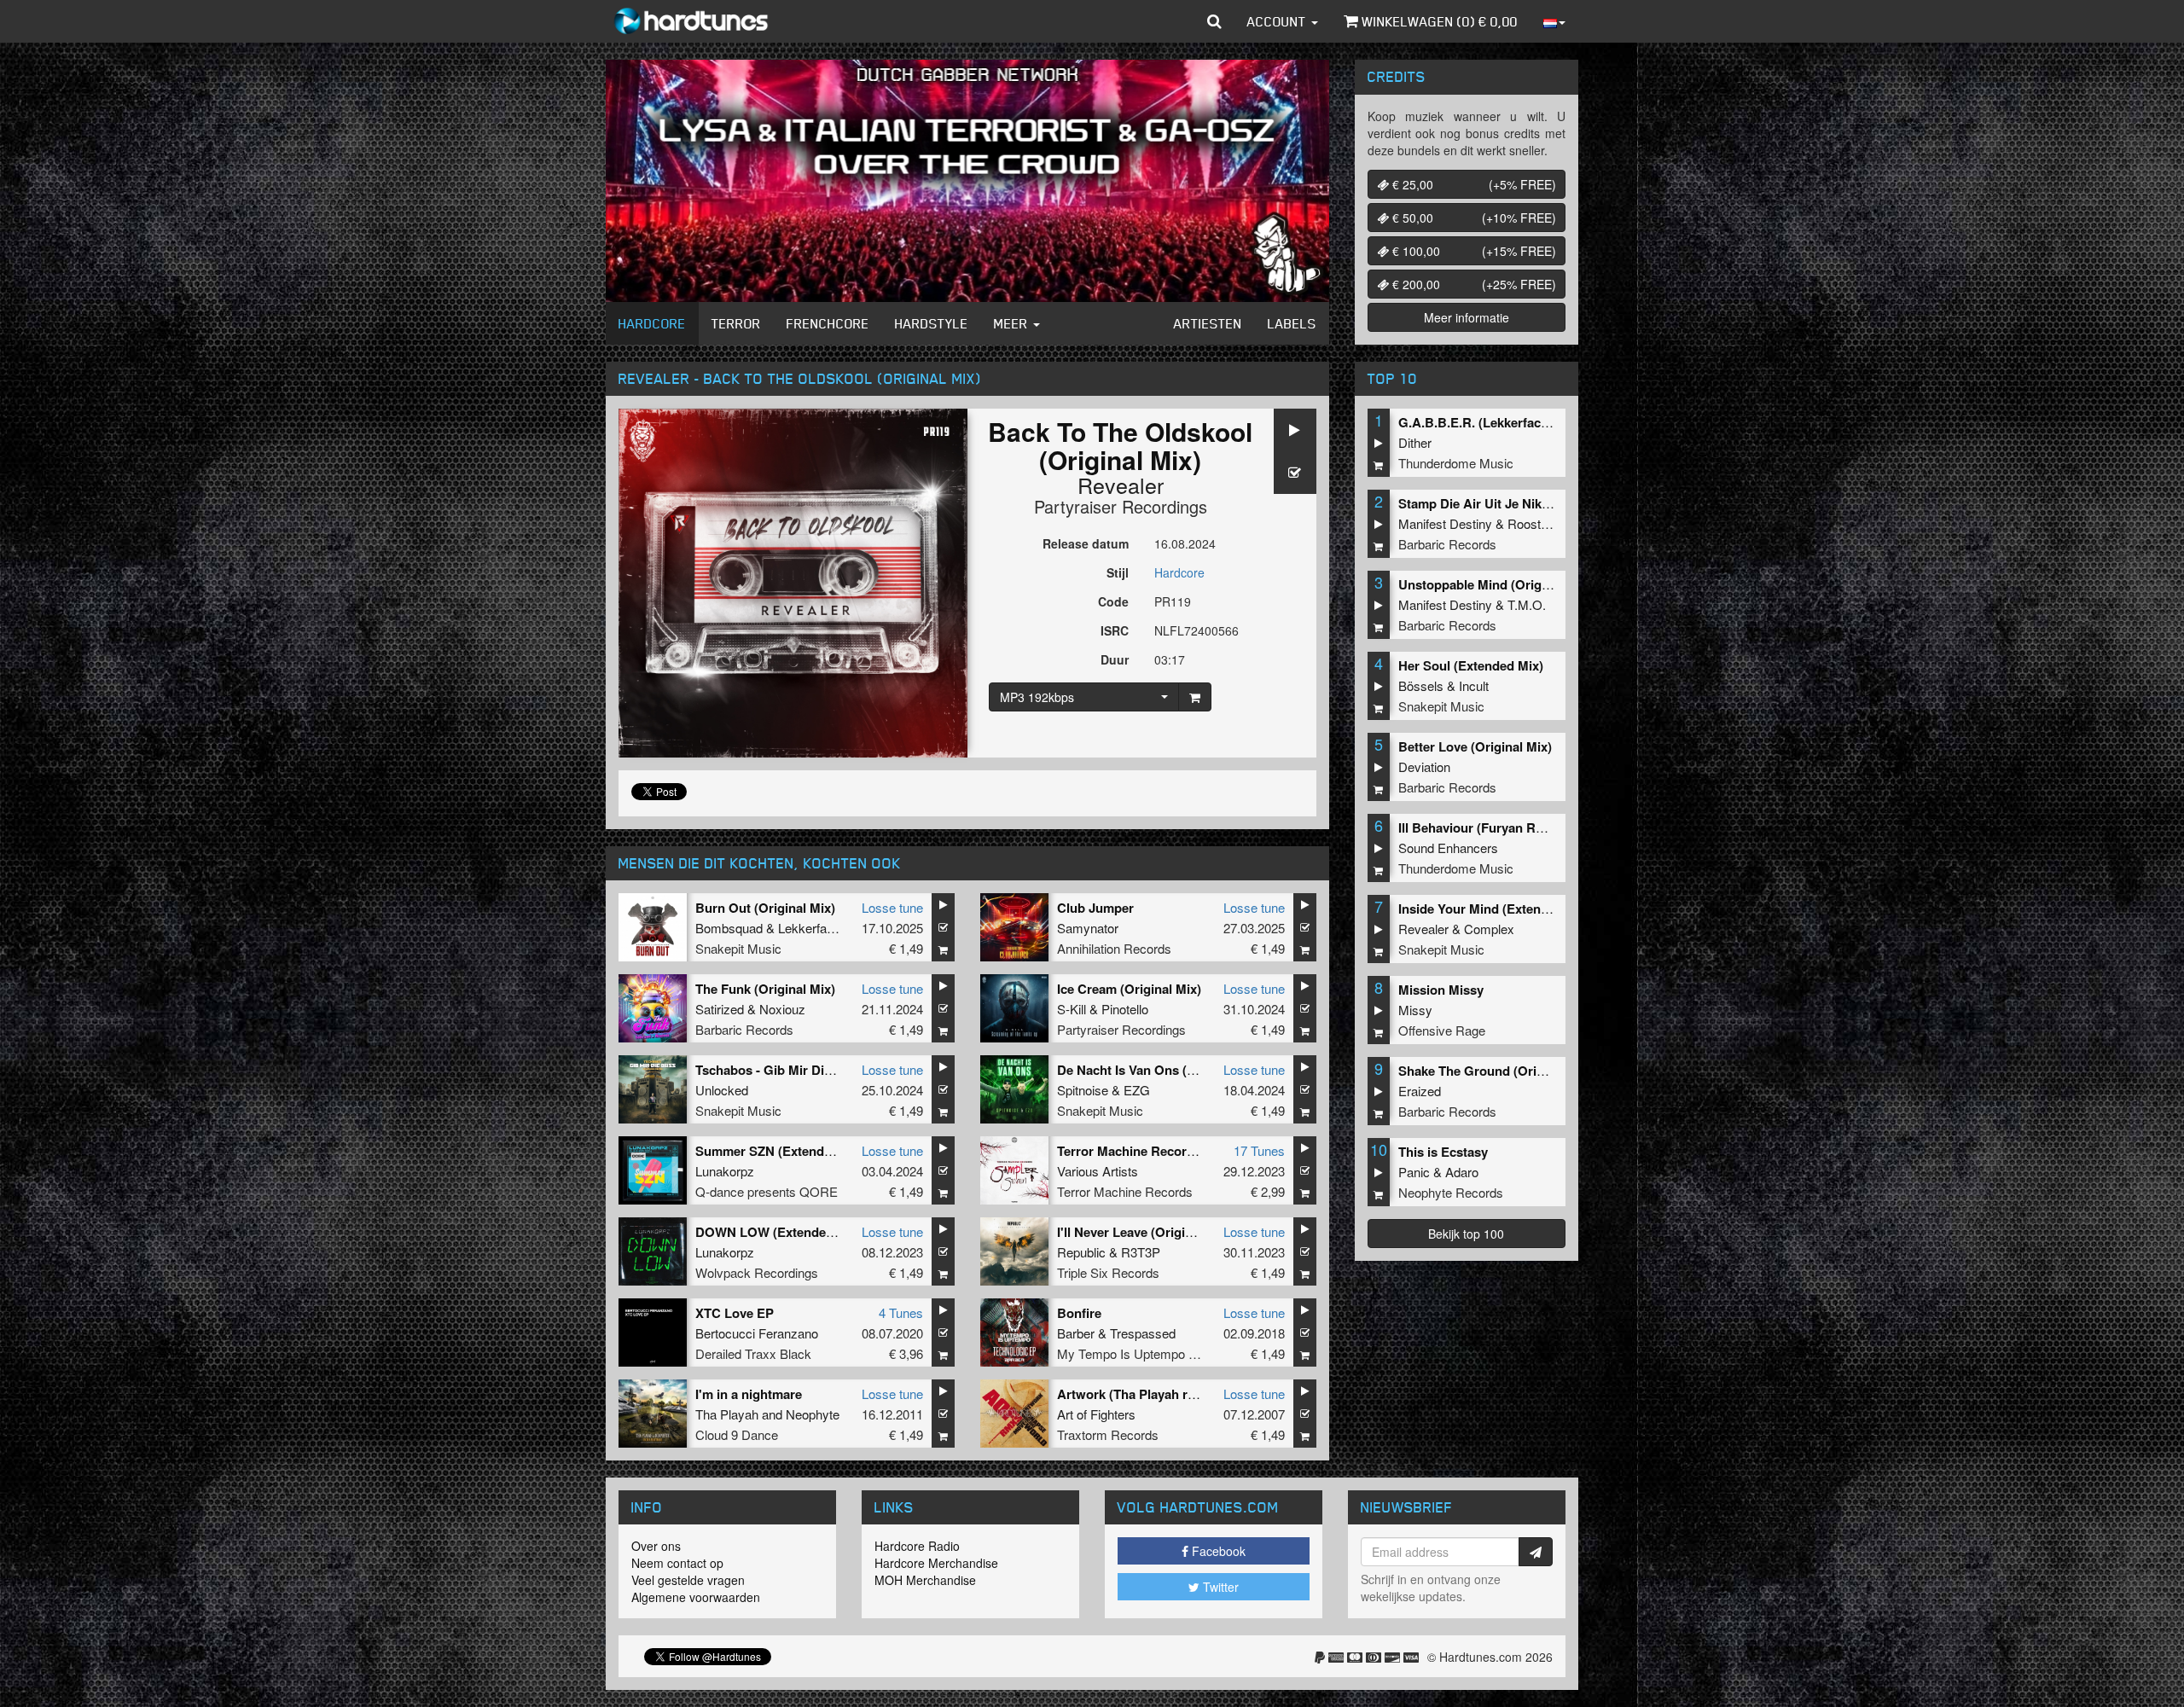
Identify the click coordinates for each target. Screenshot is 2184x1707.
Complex (1489, 929)
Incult (1474, 685)
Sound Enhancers (1448, 848)
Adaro (1462, 1172)
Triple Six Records (1108, 1272)
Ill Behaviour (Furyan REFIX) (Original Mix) (1525, 827)
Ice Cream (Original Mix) (1129, 989)
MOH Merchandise (925, 1580)
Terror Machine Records (1125, 1191)
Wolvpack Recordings (757, 1272)
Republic (1081, 1252)
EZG (1137, 1090)
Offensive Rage (1442, 1030)
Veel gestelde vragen (688, 1580)
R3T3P (1141, 1252)
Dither (1415, 442)
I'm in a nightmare (749, 1394)
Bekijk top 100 (1466, 1234)
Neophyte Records (1451, 1192)
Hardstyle (932, 323)
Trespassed (1143, 1333)
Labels (1292, 323)
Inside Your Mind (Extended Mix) (1495, 909)
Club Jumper (1095, 908)
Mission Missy (1441, 990)
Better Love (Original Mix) (1475, 746)
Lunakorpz (725, 1171)
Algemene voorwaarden (696, 1597)
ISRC (1115, 630)
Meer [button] (1013, 323)
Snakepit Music (738, 948)
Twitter (1219, 1587)
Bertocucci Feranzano (757, 1333)
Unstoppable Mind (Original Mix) (1495, 584)
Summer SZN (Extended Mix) (781, 1151)
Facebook (1217, 1551)
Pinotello (1125, 1009)
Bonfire (1079, 1313)
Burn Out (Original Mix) (765, 908)
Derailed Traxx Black (753, 1353)
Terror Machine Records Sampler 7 (1161, 1151)
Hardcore (652, 323)
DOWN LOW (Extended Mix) (779, 1232)
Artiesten (1208, 323)
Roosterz (1533, 523)
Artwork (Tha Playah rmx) (1133, 1394)
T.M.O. (1527, 604)
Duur (1115, 659)
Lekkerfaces (813, 928)
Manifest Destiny (1445, 523)
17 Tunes (1259, 1150)
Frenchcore (828, 323)
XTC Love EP (735, 1313)
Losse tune (892, 907)
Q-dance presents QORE (767, 1191)
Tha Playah (727, 1414)
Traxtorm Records (1108, 1434)
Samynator (1088, 928)
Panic (1414, 1172)
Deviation (1424, 766)
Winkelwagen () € (1438, 21)
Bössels (1421, 685)
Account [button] (1278, 21)
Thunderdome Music (1456, 463)
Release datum (1086, 543)
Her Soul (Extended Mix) (1471, 665)
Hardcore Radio (917, 1546)
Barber (1076, 1333)
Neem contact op (677, 1563)
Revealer (1121, 485)
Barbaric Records (744, 1029)
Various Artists (1098, 1171)
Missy (1415, 1010)
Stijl (1118, 572)
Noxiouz (782, 1009)
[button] (1214, 21)
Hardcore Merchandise (936, 1563)
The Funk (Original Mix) (765, 989)
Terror (736, 323)
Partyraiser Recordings (1121, 506)
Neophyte (813, 1414)
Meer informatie (1467, 317)
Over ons (656, 1546)
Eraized (1420, 1091)
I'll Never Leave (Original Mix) (1144, 1232)
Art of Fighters (1096, 1414)
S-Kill (1072, 1009)
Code (1113, 601)
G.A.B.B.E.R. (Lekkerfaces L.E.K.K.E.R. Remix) (1537, 422)
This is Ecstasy (1443, 1152)
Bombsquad (729, 928)
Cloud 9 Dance (737, 1434)
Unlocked (722, 1090)
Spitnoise (1083, 1090)
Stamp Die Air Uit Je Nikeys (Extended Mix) (1527, 503)
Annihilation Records (1114, 948)
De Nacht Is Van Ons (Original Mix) (1160, 1070)
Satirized (720, 1009)
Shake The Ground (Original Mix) (1496, 1071)
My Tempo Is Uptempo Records (1147, 1353)
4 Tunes (901, 1312)
